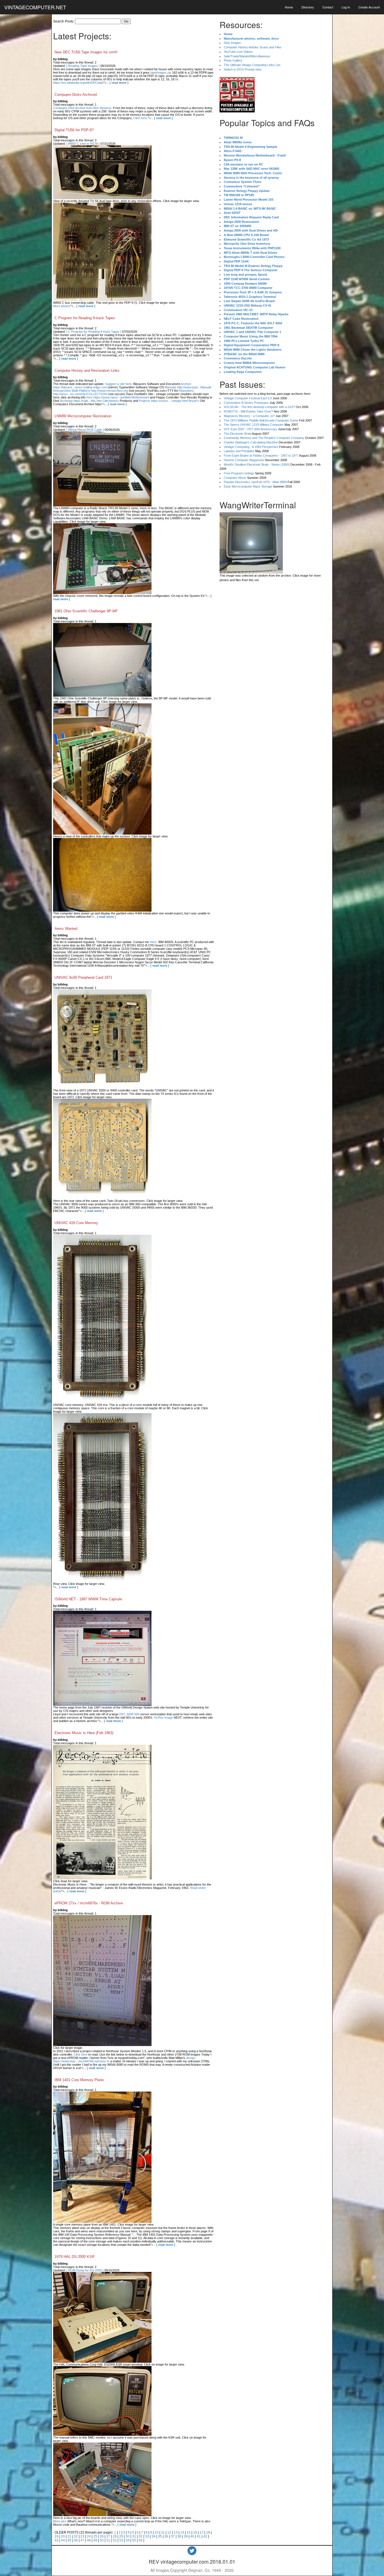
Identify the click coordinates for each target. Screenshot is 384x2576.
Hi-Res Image (163, 1718)
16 (195, 2532)
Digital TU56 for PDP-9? (74, 130)
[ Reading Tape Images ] (83, 66)
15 (189, 2532)
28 (115, 2536)
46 (76, 2540)
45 (69, 2540)
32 (141, 2536)
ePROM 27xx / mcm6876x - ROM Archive (89, 1903)
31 (134, 2536)
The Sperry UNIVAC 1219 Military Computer (254, 425)
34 (153, 2536)
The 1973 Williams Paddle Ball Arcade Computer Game (261, 420)
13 (176, 2532)
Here (153, 942)
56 (141, 2540)
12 (169, 2532)
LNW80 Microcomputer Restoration (83, 416)
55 (134, 2540)
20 (63, 2536)
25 (95, 2536)
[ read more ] (119, 83)
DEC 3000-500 (129, 1714)
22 (76, 2536)
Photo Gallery (233, 60)
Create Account (369, 7)
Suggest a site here (118, 384)
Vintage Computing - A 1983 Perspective (251, 447)
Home (289, 7)
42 (205, 2536)
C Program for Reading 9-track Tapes (85, 318)
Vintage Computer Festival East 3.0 (248, 398)
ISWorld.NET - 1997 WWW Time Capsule (88, 1599)
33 (147, 2536)
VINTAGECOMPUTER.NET (35, 7)
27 (108, 2536)
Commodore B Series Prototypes (246, 403)
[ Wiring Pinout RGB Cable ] (85, 430)
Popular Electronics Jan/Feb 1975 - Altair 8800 (255, 482)
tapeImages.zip (161, 73)
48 (89, 2540)
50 (102, 2540)
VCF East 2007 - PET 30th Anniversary (250, 429)
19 (57, 2536)
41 (199, 2536)
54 (128, 2540)
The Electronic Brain (238, 434)
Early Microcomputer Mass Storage (248, 486)
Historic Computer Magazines (244, 460)
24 (89, 2536)
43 (57, 2540)
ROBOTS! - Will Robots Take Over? (248, 411)
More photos (62, 306)
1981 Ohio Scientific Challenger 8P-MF (86, 611)
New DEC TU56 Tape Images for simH (86, 52)
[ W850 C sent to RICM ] (83, 144)
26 (102, 2536)
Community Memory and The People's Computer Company (264, 438)
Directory (308, 7)
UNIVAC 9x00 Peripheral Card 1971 (83, 977)
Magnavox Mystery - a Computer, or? (249, 416)
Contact (328, 7)
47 (82, 2540)
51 (108, 2540)
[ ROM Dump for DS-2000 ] (85, 2270)
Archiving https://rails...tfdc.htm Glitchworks (89, 401)
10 (157, 2532)
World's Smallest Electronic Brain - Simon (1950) (257, 465)
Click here (140, 118)
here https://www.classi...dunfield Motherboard (118, 397)
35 (160, 2536)
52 (115, 2540)
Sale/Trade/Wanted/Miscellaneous (247, 56)
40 (192, 2536)
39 (186, 2536)
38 (179, 2536)
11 (163, 2532)
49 (95, 2540)
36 (166, 2536)
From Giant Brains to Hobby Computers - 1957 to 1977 (261, 456)
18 (208, 2532)
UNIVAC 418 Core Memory (76, 1223)
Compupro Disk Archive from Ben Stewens (82, 108)
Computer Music (235, 478)
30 (128, 2536)
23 (82, 2536)
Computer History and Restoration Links (87, 371)
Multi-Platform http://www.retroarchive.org (100, 391)
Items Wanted (66, 929)
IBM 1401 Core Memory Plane (79, 2080)
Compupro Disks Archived (76, 95)
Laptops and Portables (239, 451)
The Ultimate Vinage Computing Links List (252, 65)
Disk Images (232, 43)
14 (182, 2532)
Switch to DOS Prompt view (243, 69)
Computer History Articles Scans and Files (253, 47)
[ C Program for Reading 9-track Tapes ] (94, 332)
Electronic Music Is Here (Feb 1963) (84, 1733)
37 (173, 2536)
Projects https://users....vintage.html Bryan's (169, 401)
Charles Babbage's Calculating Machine (251, 442)
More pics (60, 2521)
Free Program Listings (239, 473)
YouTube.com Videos (238, 52)
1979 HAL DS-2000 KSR (74, 2257)
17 (202, 2532)
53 (121, 2540)
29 (121, 2536)
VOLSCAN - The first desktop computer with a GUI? (259, 407)
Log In (346, 7)
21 (69, 2536)
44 (63, 2540)
